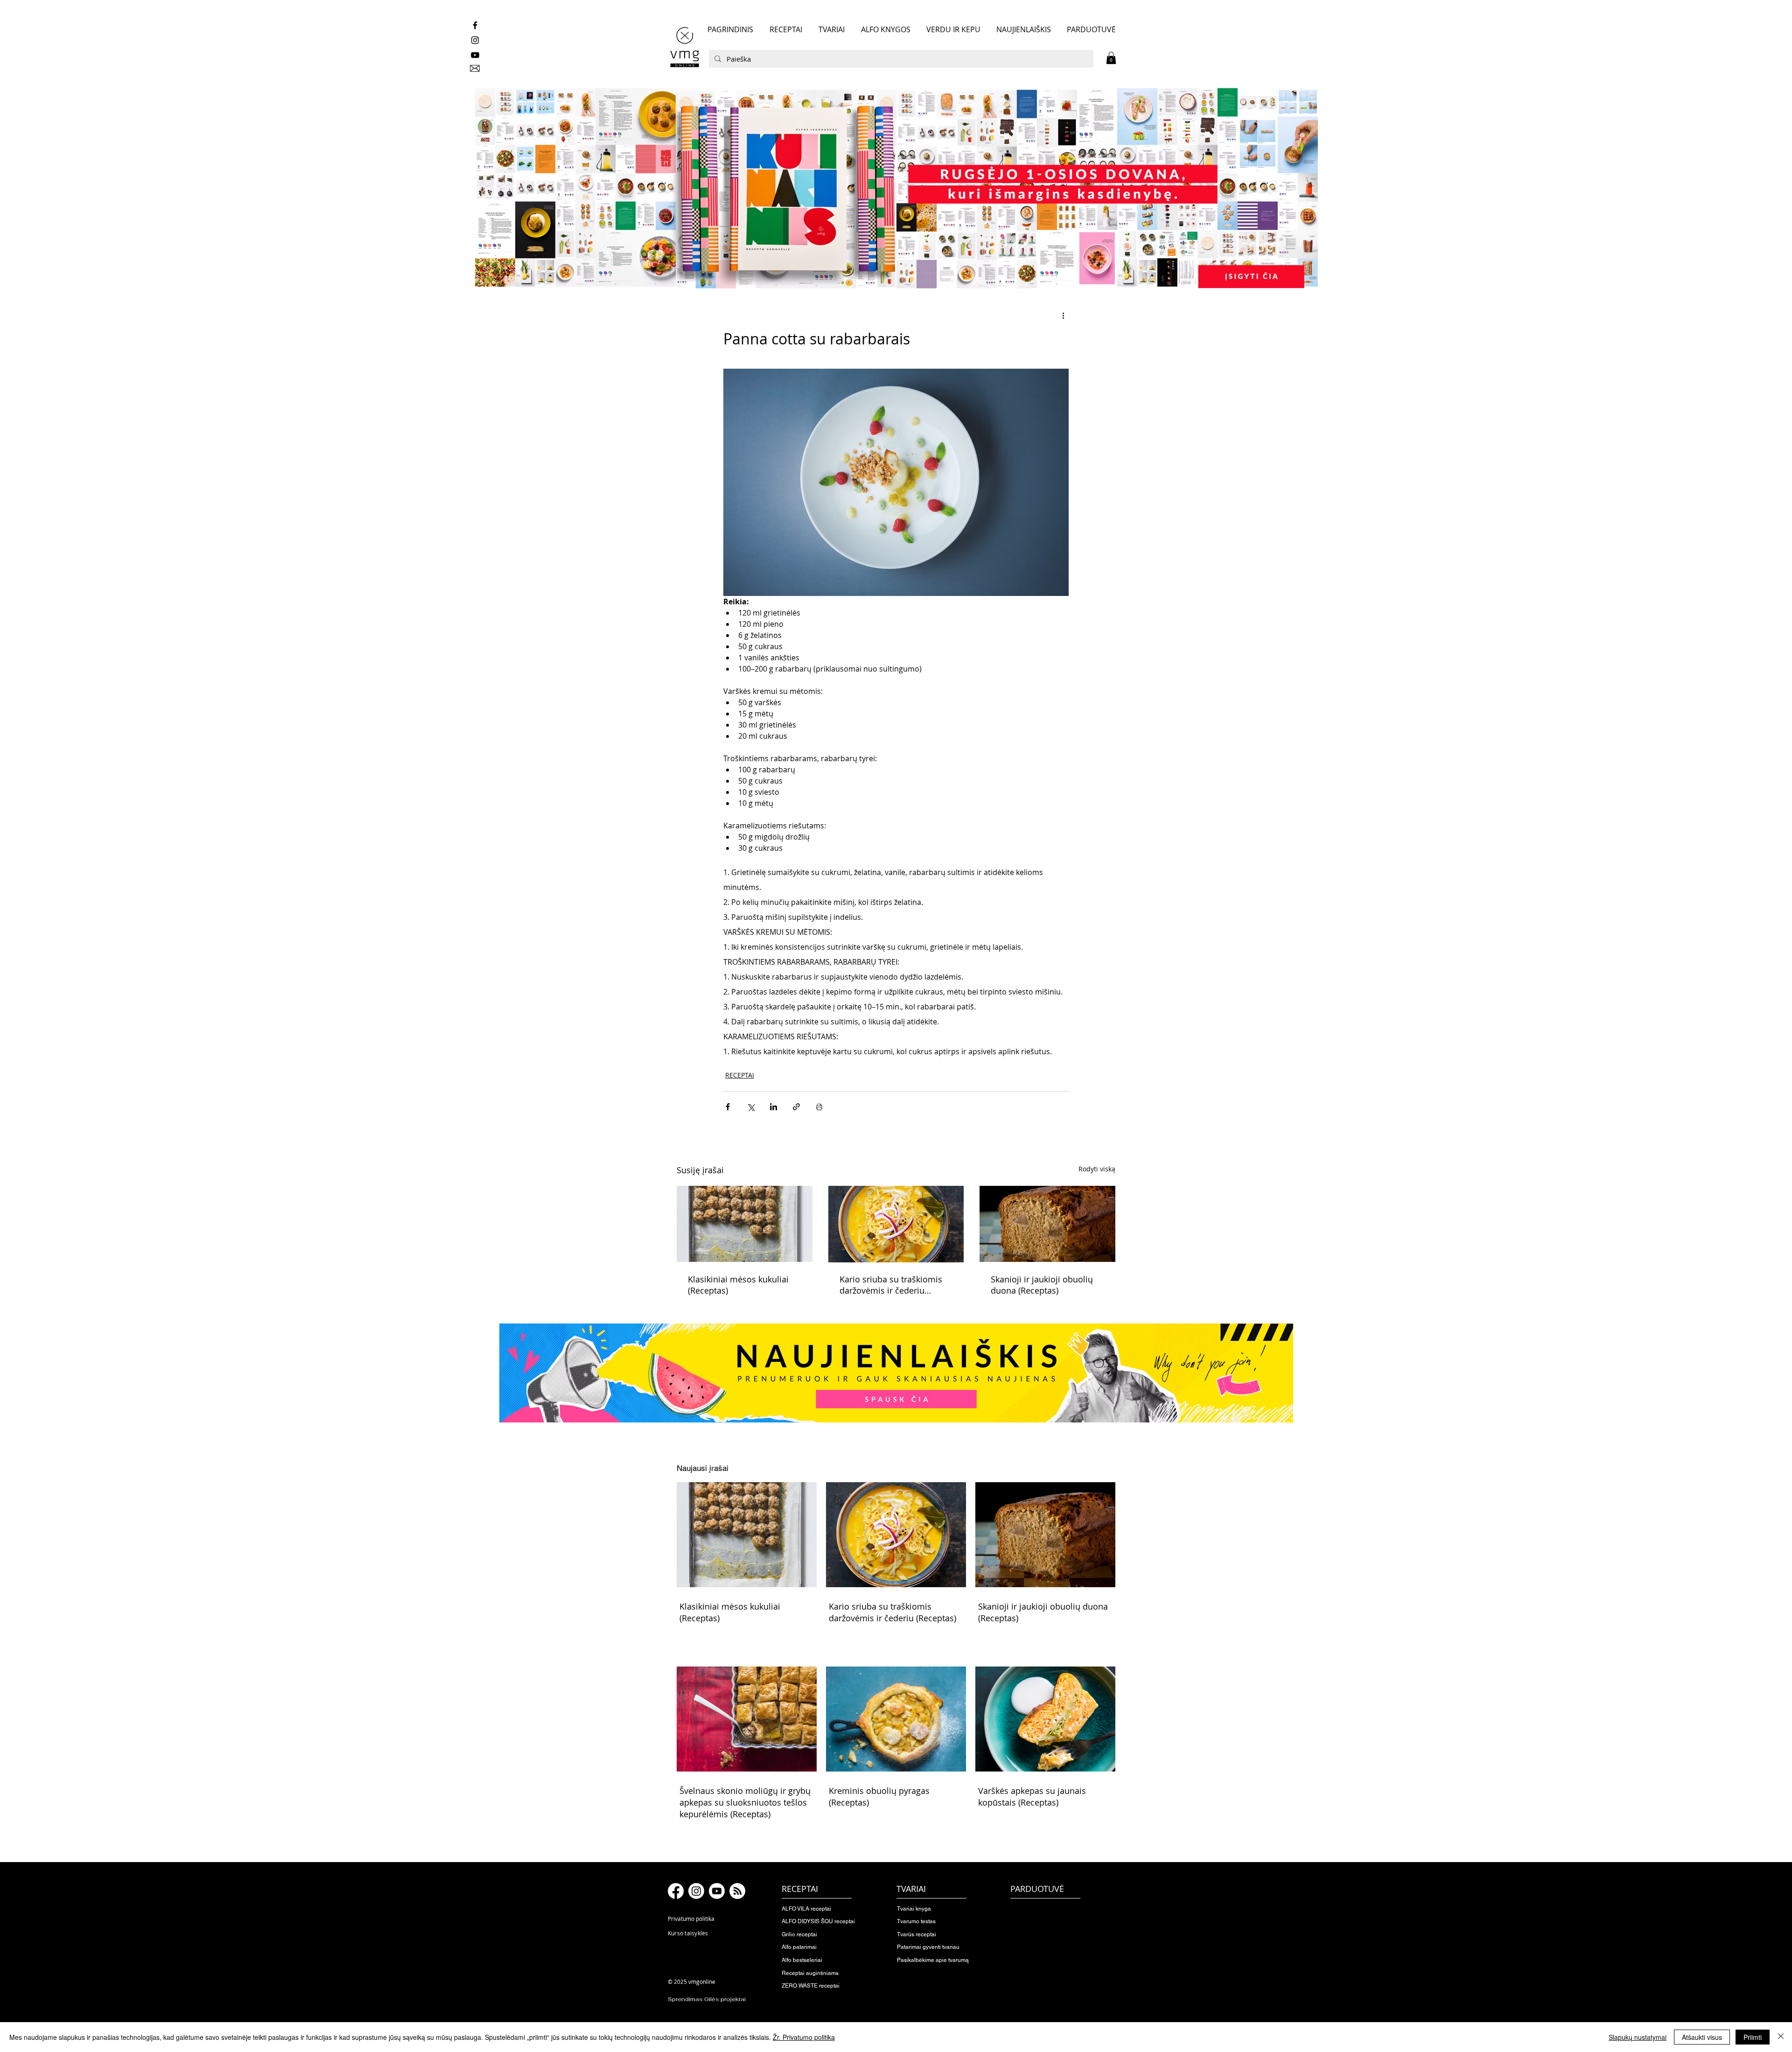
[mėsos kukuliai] (745, 1224)
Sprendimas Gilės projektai (707, 1999)
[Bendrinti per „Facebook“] (728, 1107)
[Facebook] (676, 1891)
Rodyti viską (1097, 1169)
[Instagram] (696, 1891)
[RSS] (737, 1891)
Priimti (1753, 2037)
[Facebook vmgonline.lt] (475, 25)
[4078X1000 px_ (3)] (896, 188)
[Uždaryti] (1781, 2037)
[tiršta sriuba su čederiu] (896, 1224)
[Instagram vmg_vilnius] (475, 40)
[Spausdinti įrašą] (819, 1107)
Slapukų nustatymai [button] (1638, 2037)
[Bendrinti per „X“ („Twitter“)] (751, 1107)
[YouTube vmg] (475, 55)
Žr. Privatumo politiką (804, 2037)
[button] (1111, 58)
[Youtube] (717, 1891)
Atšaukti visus (1702, 2037)
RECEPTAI (740, 1075)
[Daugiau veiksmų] (1063, 315)
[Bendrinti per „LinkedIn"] (773, 1107)
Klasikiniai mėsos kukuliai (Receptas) (738, 1285)
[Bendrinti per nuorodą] (796, 1107)
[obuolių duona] (1047, 1224)
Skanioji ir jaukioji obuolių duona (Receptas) (1042, 1285)
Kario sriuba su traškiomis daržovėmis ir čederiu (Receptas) (891, 1285)
